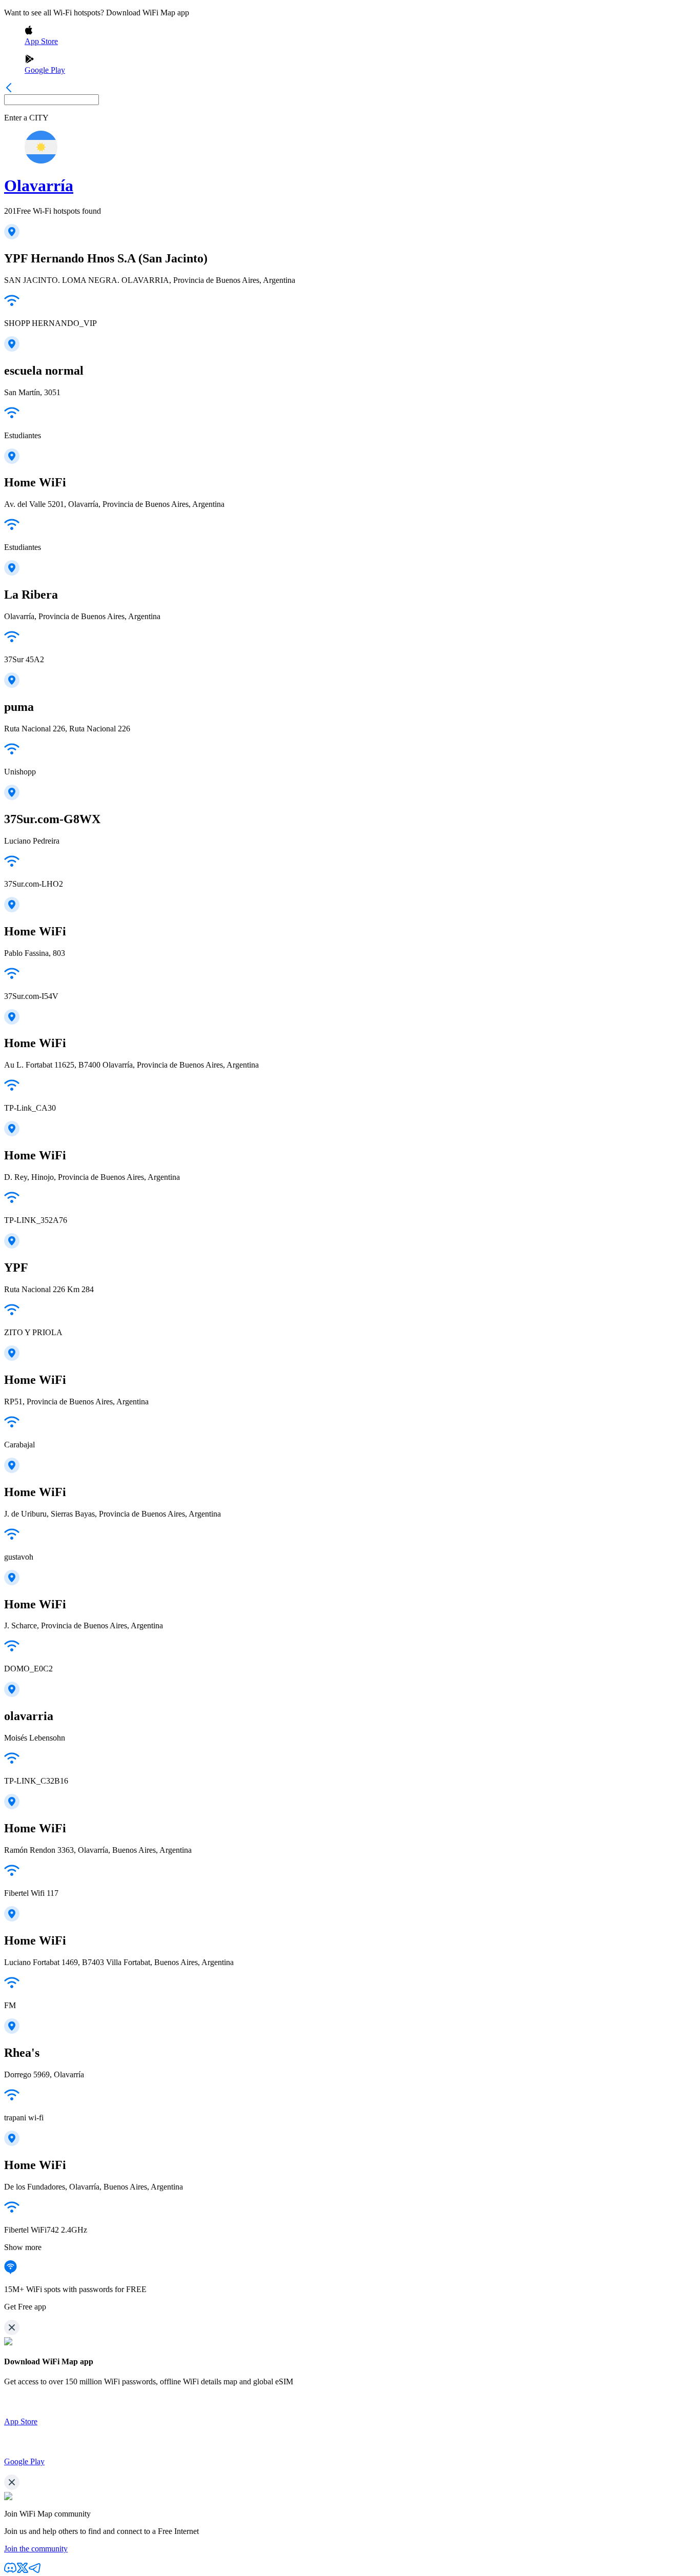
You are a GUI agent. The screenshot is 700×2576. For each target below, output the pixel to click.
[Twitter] (23, 2571)
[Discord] (10, 2571)
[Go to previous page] (9, 89)
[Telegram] (35, 2571)
